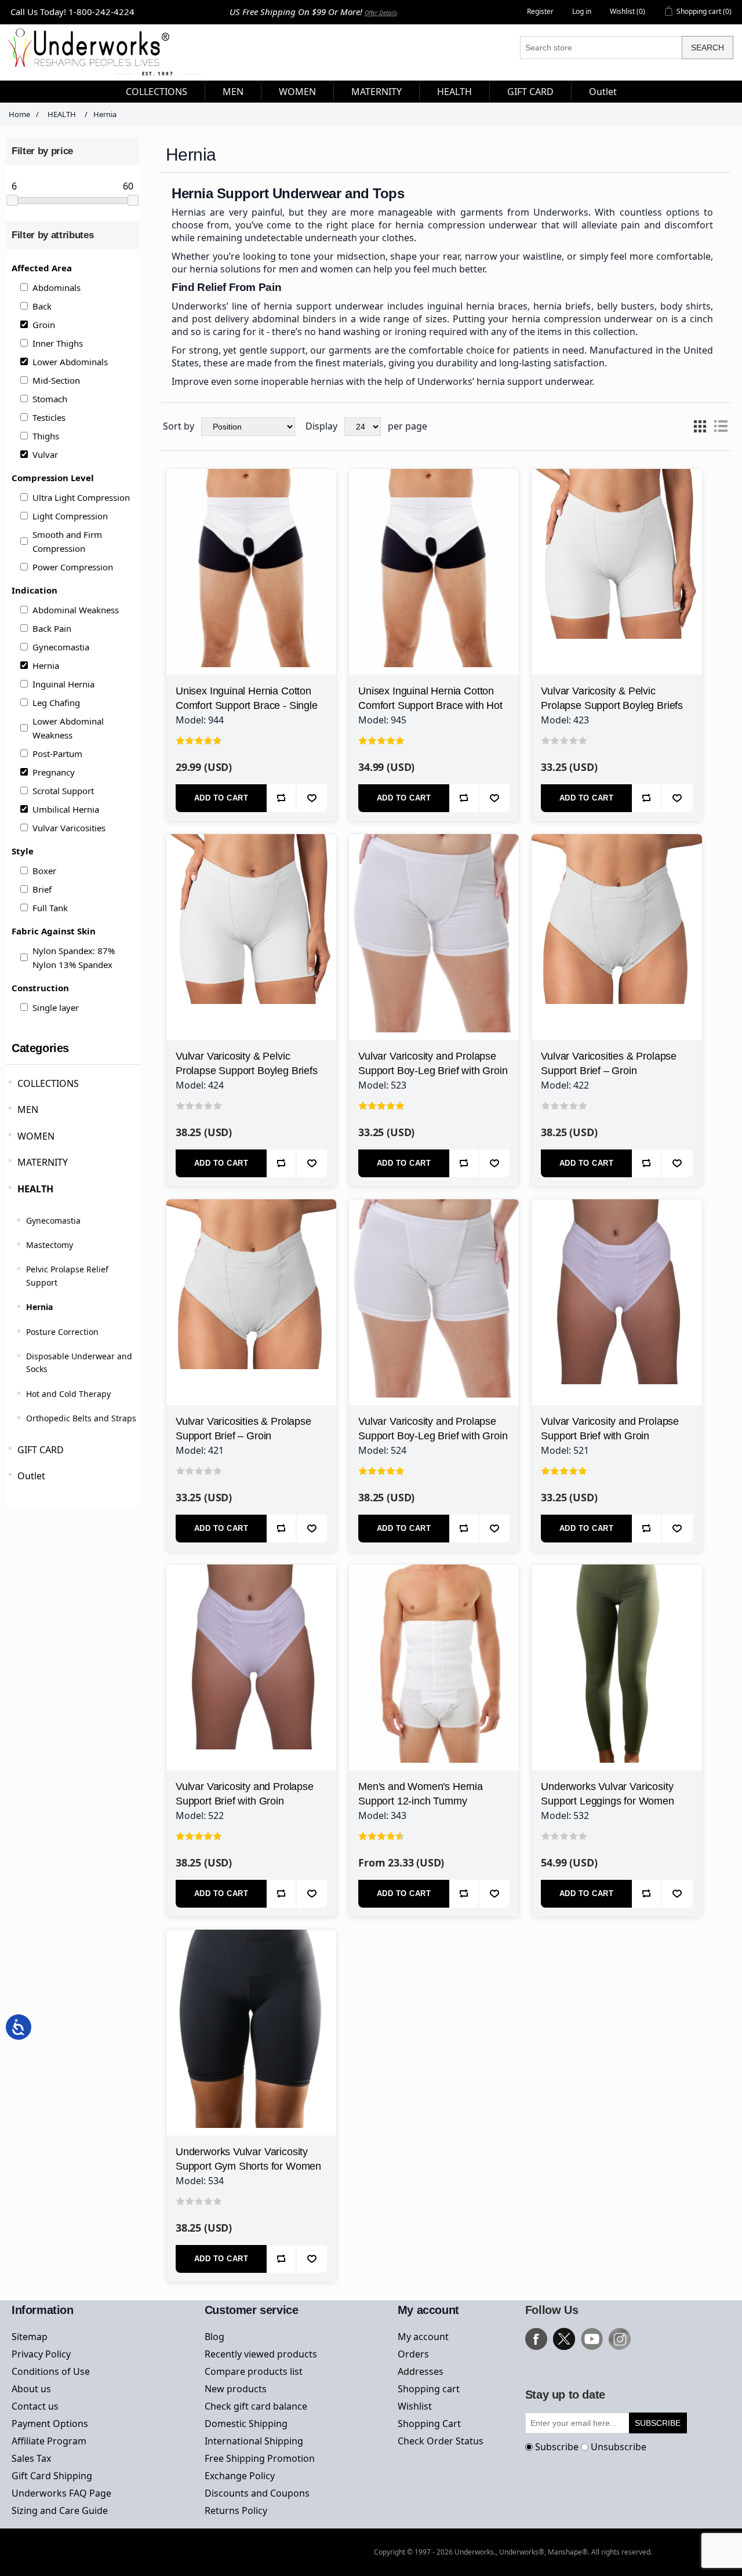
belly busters (626, 306)
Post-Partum (57, 754)
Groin (44, 325)
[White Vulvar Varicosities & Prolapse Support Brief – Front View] (616, 919)
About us (31, 2389)
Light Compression (70, 516)
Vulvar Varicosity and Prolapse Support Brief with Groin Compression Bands (610, 1436)
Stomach (50, 399)
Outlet (31, 1476)
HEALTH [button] (454, 92)
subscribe (658, 2423)
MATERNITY (43, 1162)
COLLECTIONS (48, 1083)
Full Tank (50, 908)
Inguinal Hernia (63, 684)
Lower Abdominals (70, 362)
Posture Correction (62, 1332)
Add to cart (221, 798)
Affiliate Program (49, 2441)
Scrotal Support (63, 791)
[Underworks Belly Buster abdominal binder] (434, 1649)
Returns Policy (236, 2510)
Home (19, 114)
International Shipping (254, 2441)
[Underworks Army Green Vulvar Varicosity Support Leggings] (616, 1649)
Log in (582, 11)
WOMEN (36, 1136)
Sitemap (30, 2337)
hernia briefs (562, 306)
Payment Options (50, 2424)
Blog (214, 2337)
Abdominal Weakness (76, 610)
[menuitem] (157, 92)
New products (236, 2389)
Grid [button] (700, 427)
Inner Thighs (58, 343)
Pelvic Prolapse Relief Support (67, 1276)
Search (708, 48)
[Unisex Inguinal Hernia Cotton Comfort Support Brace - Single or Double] (251, 554)
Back (42, 306)
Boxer (44, 871)
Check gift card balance (256, 2406)
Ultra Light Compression (81, 497)
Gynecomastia (61, 647)
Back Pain (52, 628)
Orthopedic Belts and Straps (81, 1418)
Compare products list (254, 2371)
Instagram (620, 2339)
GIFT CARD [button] (530, 92)
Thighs (46, 436)
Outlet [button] (603, 92)
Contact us (35, 2406)
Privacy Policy (41, 2354)
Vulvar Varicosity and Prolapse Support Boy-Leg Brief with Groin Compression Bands (433, 1071)
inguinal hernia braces (477, 306)
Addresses (421, 2371)
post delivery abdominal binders (264, 319)
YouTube (592, 2339)
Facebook (536, 2339)
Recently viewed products (261, 2354)
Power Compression (73, 567)
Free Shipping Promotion (260, 2458)
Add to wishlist (312, 798)
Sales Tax (31, 2458)
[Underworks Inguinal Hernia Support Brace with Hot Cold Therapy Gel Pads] (434, 554)
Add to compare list (282, 798)
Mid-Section (56, 380)
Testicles (49, 417)
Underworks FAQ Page (61, 2493)
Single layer (56, 1007)
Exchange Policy (240, 2476)
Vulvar (45, 454)
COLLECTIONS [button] (157, 92)
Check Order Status (441, 2441)
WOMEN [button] (297, 92)
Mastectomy (50, 1245)
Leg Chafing (56, 703)
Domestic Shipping (246, 2424)
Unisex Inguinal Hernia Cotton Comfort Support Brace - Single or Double (247, 705)
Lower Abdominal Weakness (68, 728)
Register (540, 11)
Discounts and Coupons (257, 2493)
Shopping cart (429, 2389)
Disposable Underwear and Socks (79, 1362)
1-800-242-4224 (101, 12)
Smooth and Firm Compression (67, 541)
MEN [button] (233, 92)
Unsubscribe (619, 2447)
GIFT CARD (41, 1450)
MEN (28, 1109)
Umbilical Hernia (66, 809)
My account (423, 2337)
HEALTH (35, 1189)
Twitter (564, 2339)
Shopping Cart (429, 2424)
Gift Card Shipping (52, 2476)
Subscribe (557, 2447)
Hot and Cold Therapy (68, 1394)
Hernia (46, 665)
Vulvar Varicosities (69, 828)
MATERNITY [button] (377, 92)
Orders (413, 2354)
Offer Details (381, 13)
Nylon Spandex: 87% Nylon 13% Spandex (74, 958)
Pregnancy (54, 772)
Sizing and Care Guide (60, 2510)
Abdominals (57, 288)
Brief (42, 889)
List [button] (721, 427)
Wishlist (415, 2406)
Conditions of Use (51, 2371)
